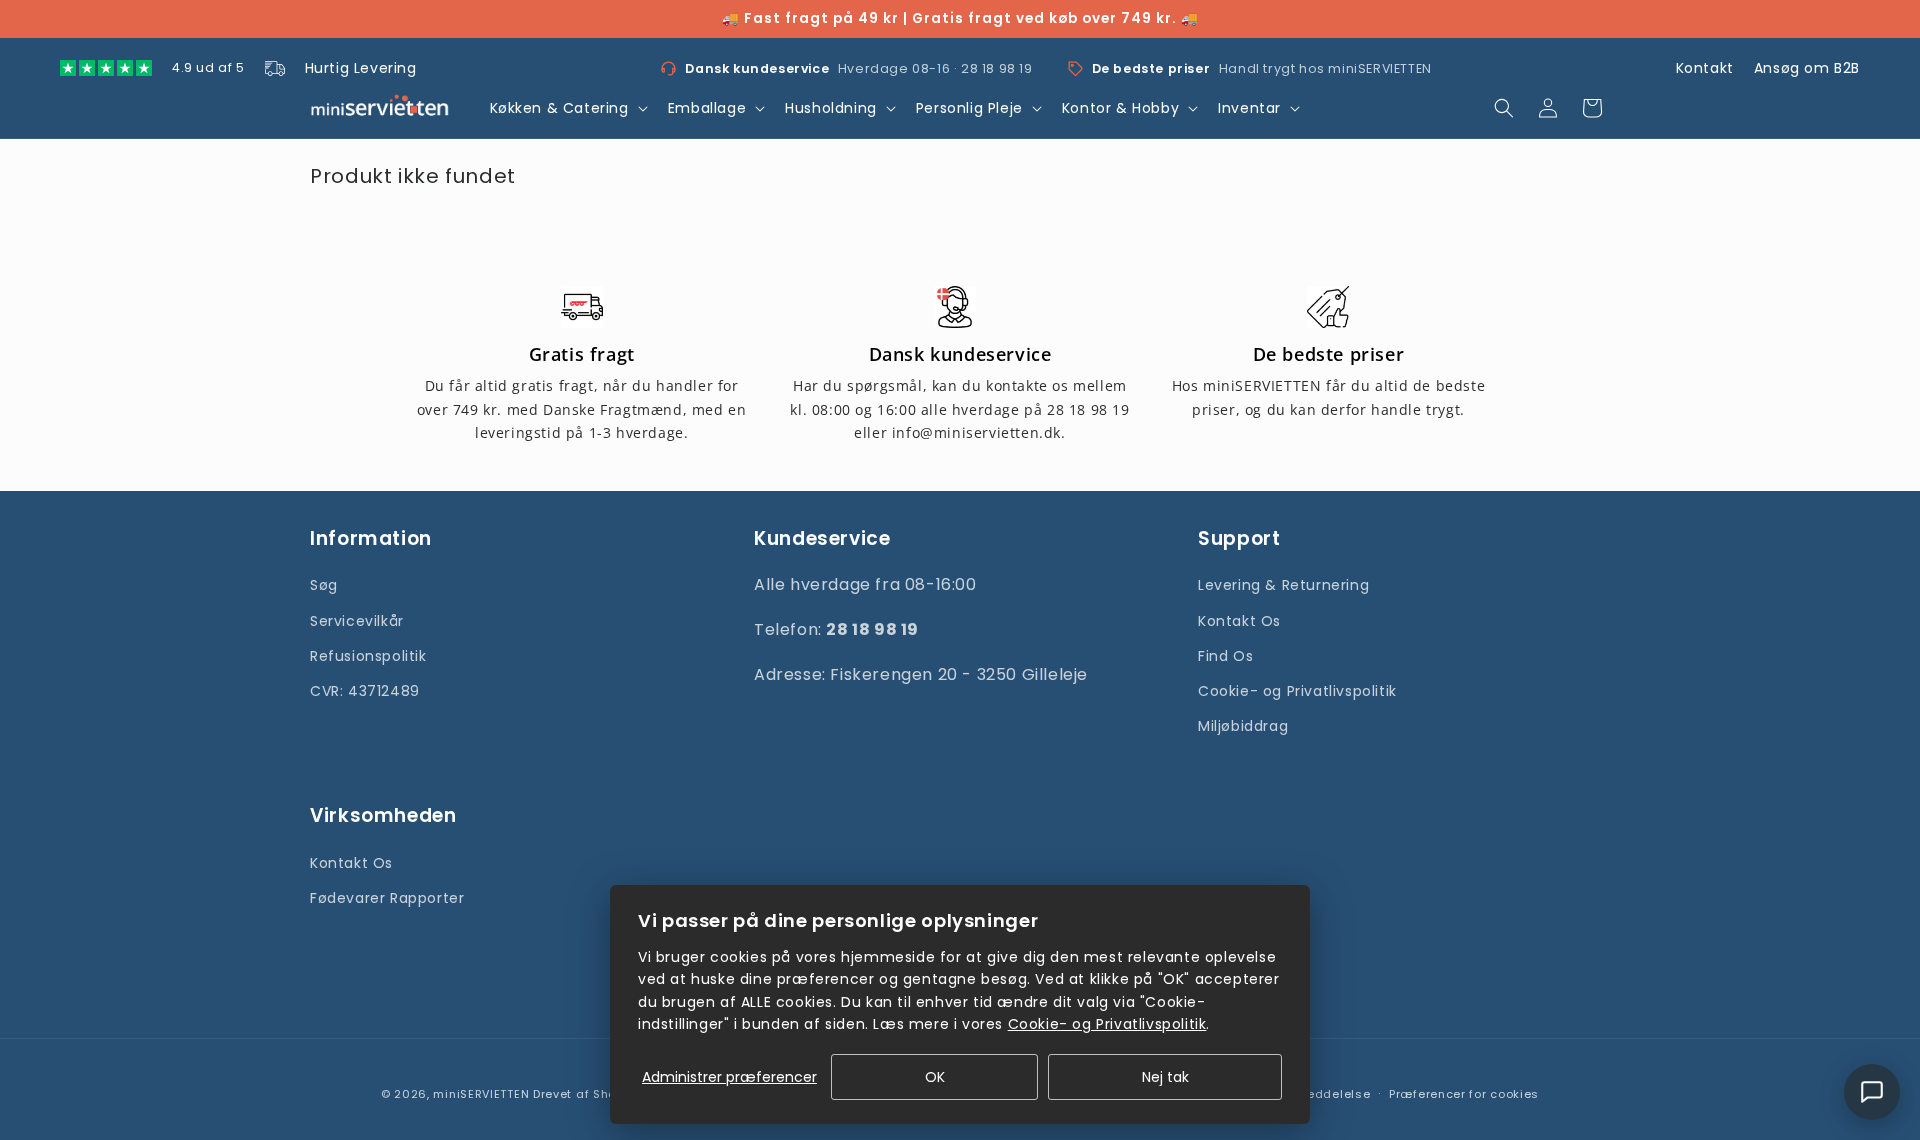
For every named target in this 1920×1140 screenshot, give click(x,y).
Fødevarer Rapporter (387, 898)
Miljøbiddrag (1243, 726)
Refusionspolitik (368, 656)
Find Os (1225, 656)
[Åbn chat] (1872, 1092)
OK (935, 1077)
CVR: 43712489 (365, 691)
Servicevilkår (357, 621)
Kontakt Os (1239, 621)
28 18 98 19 (997, 68)
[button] (567, 108)
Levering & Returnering (1283, 585)
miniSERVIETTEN (481, 1094)
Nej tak (1165, 1077)
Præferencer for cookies (1464, 1094)
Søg (324, 585)
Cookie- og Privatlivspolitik (1297, 691)
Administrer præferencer (729, 1077)
